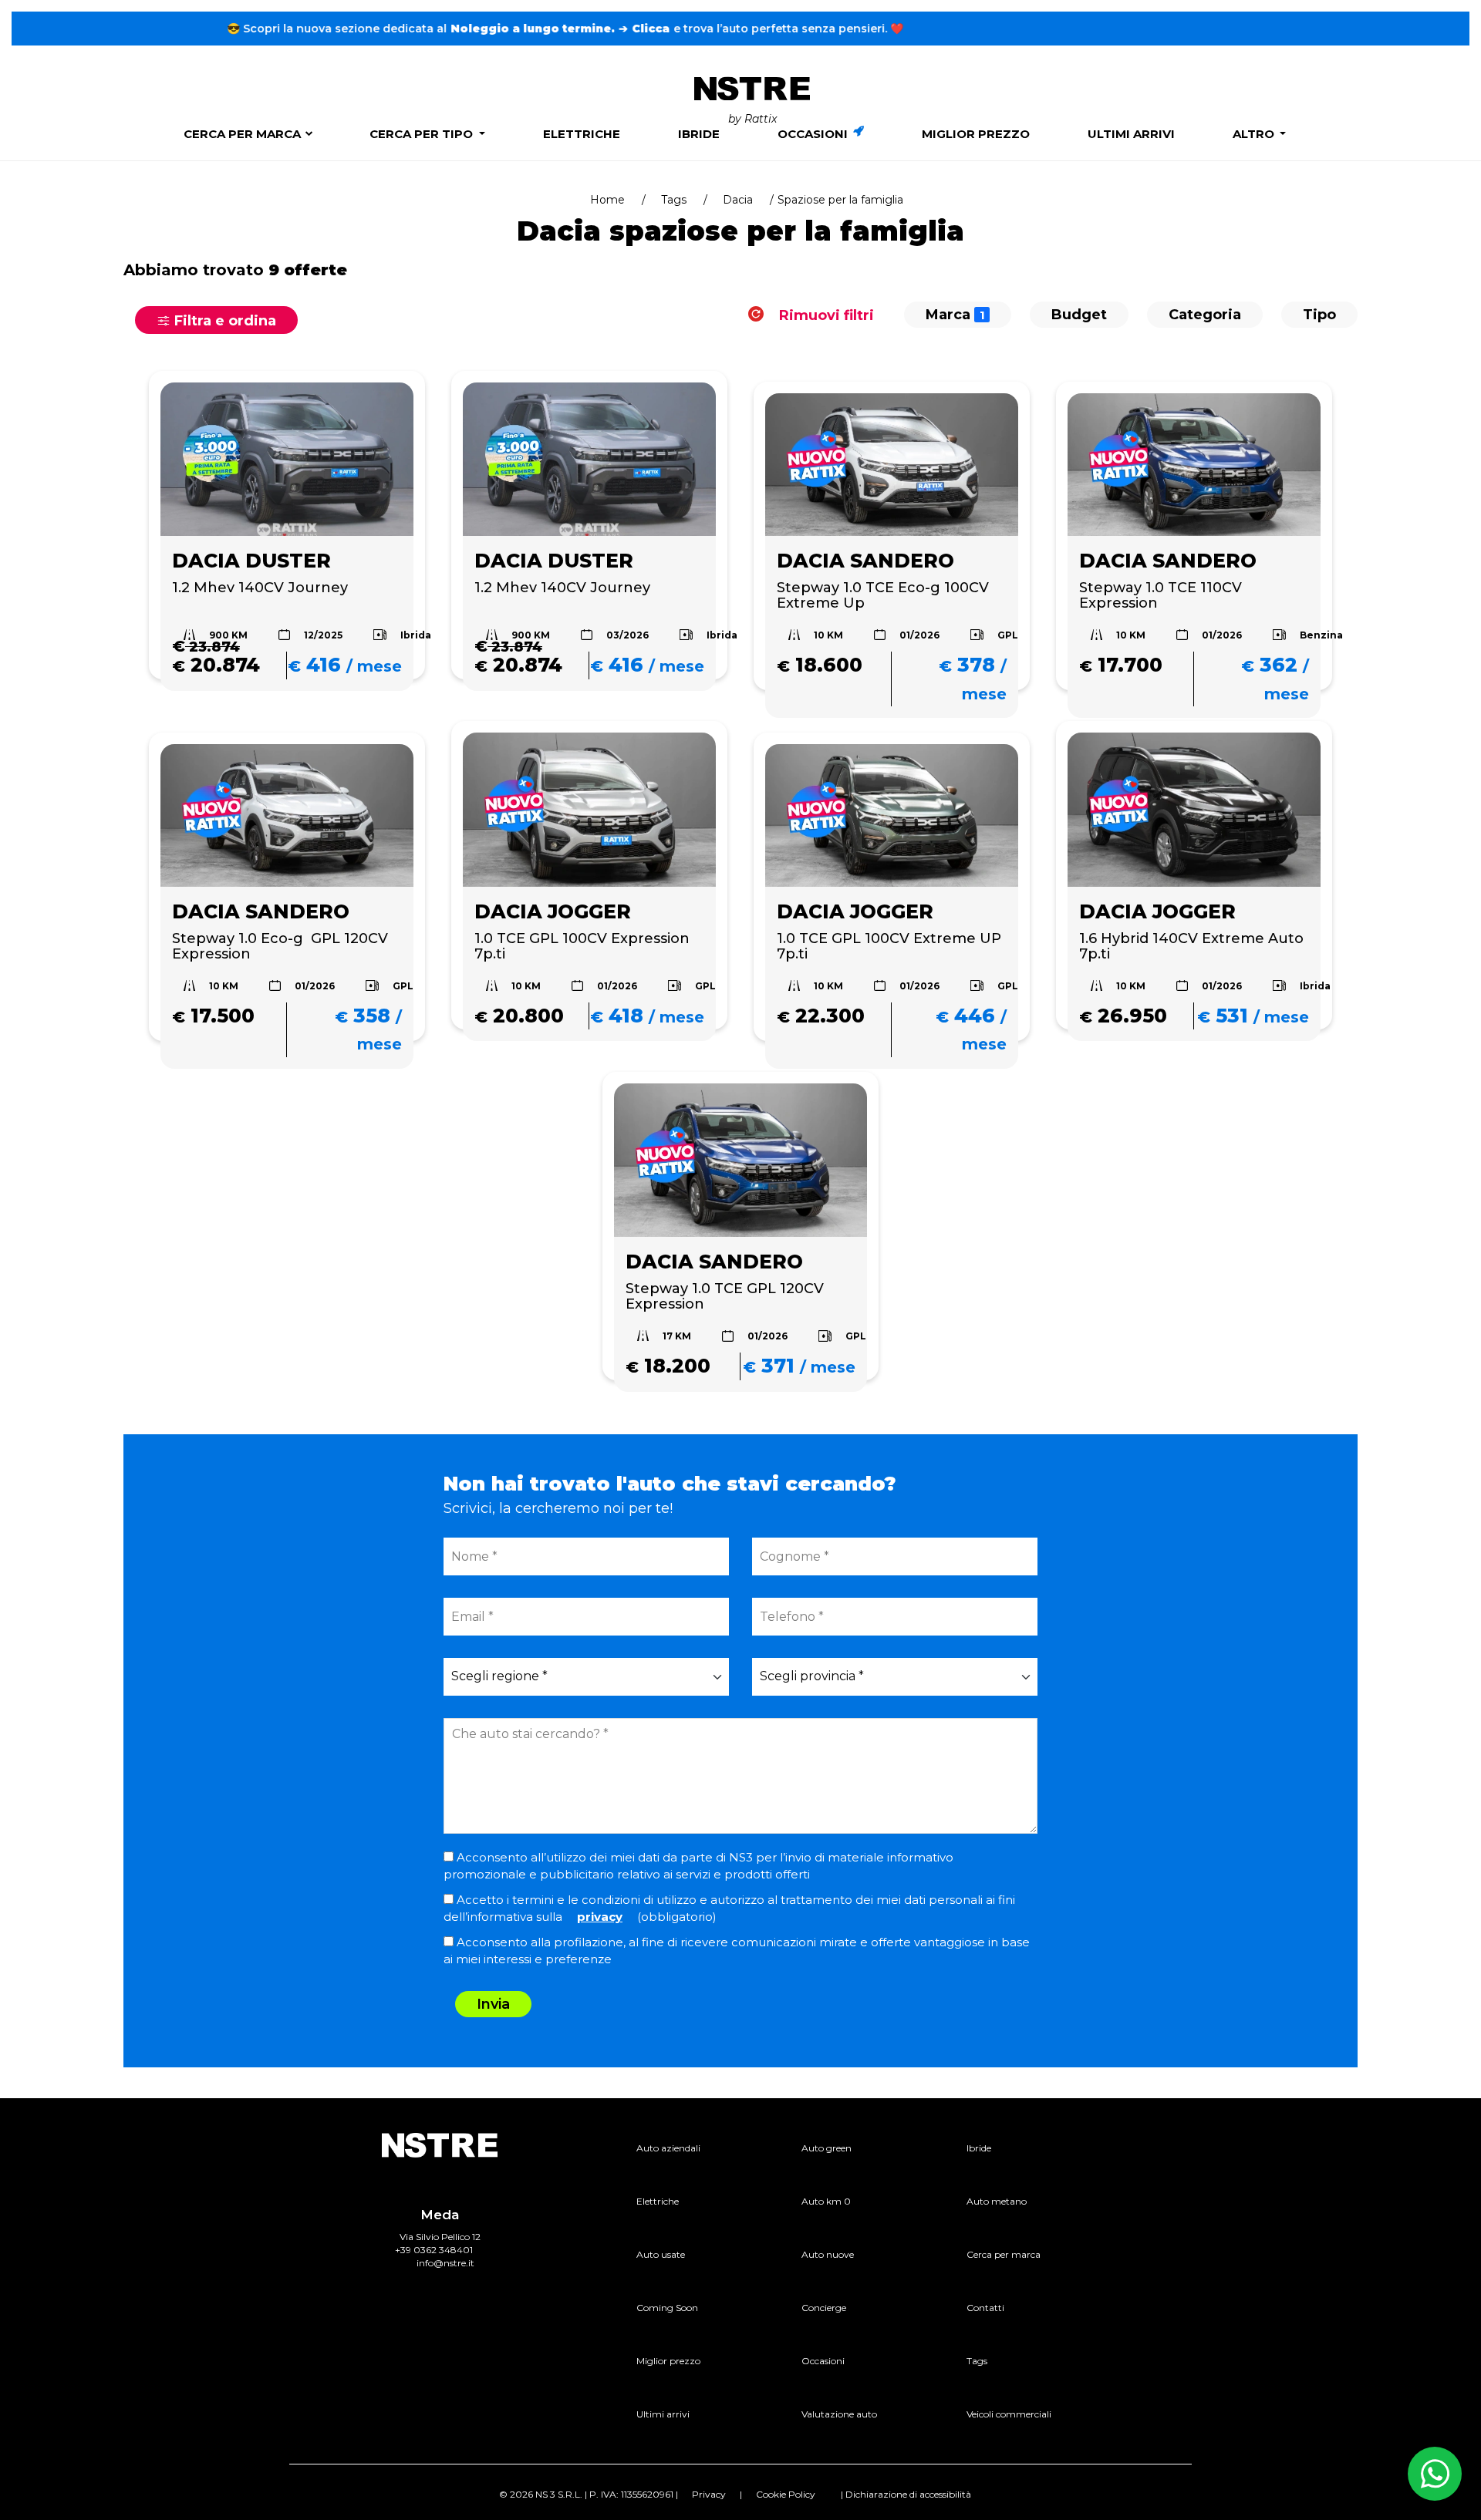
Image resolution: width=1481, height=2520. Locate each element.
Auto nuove (828, 2254)
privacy (600, 1917)
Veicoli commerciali (1009, 2414)
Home (607, 200)
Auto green (827, 2148)
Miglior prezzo (976, 134)
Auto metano (997, 2201)
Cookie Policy (786, 2494)
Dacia (738, 200)
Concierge (824, 2308)
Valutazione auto (839, 2414)
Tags (674, 200)
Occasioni (814, 134)
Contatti (985, 2308)
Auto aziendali (668, 2148)
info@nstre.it (445, 2263)
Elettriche (582, 134)
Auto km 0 (826, 2201)
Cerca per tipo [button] (423, 134)
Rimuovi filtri (825, 315)
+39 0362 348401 (434, 2250)
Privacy (709, 2494)
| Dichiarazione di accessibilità (906, 2494)
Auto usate (661, 2254)
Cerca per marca (242, 134)
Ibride (699, 134)
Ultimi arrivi (1131, 134)
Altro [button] (1255, 134)
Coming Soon (667, 2308)
